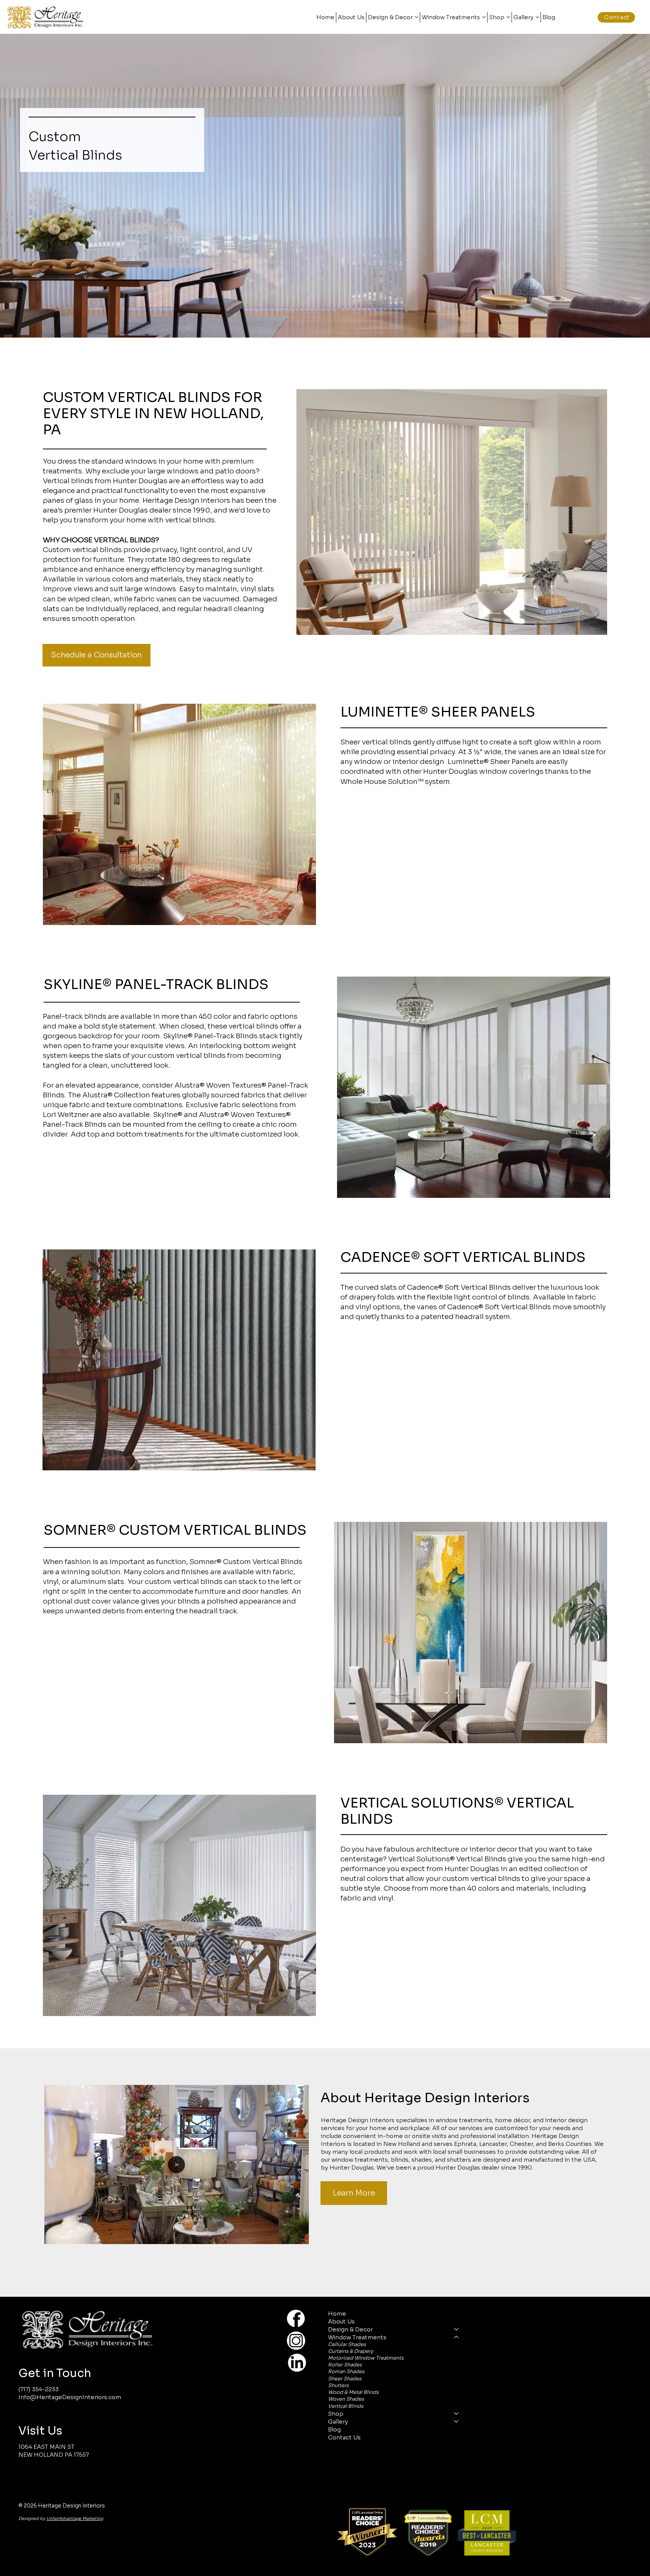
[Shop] (457, 2414)
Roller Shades (345, 2365)
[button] (296, 2235)
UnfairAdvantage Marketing (75, 2518)
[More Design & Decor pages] (417, 17)
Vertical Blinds (346, 2406)
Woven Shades (346, 2399)
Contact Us (344, 2437)
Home (337, 2314)
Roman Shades (346, 2371)
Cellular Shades (347, 2344)
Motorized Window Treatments (366, 2358)
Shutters (338, 2385)
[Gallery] (457, 2422)
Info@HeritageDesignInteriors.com (70, 2397)
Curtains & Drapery (351, 2351)
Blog (334, 2429)
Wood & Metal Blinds (353, 2392)
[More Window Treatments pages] (484, 17)
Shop (336, 2414)
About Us (341, 2321)
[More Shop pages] (508, 17)
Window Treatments (357, 2337)
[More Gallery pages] (537, 17)
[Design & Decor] (457, 2329)
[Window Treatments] (457, 2337)
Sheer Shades (345, 2379)
